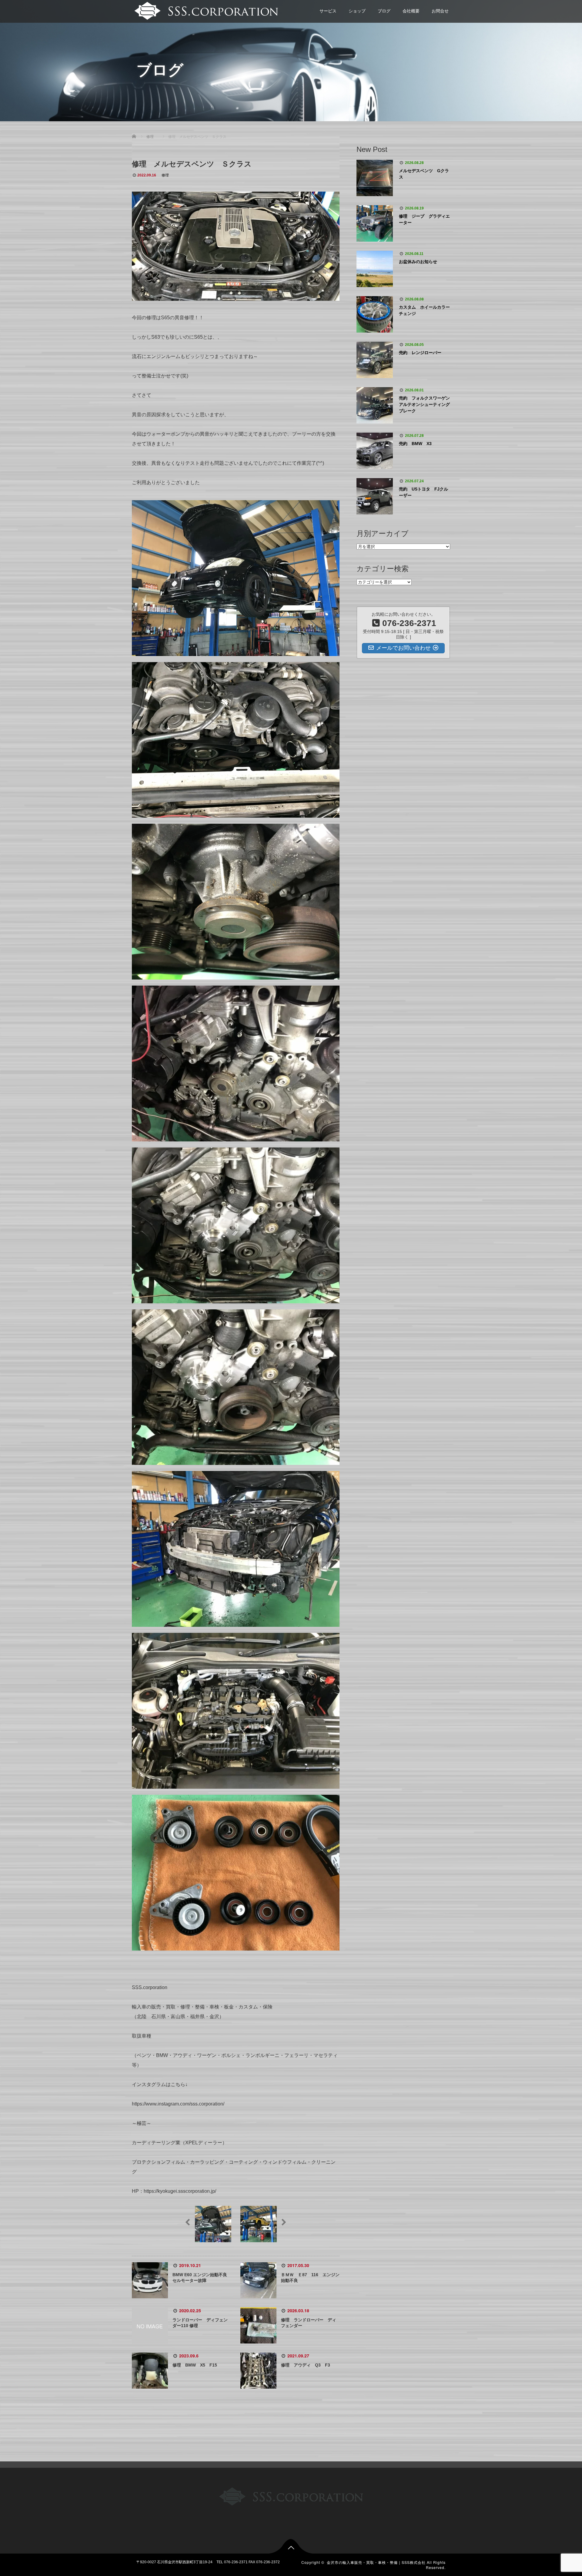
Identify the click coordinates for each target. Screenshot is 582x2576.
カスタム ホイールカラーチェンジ (424, 310)
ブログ (384, 11)
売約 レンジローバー (420, 353)
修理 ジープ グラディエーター (424, 219)
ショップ (357, 11)
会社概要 (411, 11)
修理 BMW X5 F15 (195, 2365)
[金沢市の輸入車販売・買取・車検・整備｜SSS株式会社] (205, 10)
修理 (165, 175)
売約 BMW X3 (415, 444)
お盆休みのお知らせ (418, 262)
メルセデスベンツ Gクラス (424, 174)
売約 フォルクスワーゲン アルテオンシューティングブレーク (425, 404)
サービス (328, 11)
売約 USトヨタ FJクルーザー (423, 492)
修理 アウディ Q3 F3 (306, 2365)
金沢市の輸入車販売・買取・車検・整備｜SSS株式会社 (376, 2562)
